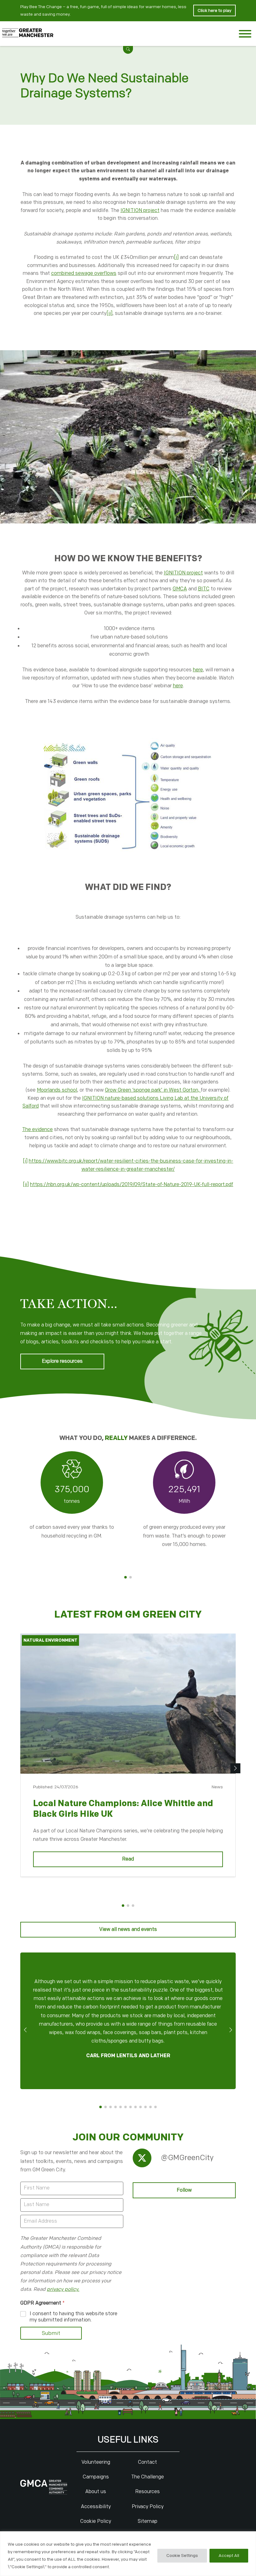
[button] (128, 49)
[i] (176, 258)
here (198, 670)
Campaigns (96, 2477)
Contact (148, 2462)
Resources (148, 2492)
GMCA (180, 589)
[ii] (109, 313)
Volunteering (96, 2462)
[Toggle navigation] (245, 35)
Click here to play (214, 10)
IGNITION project (140, 211)
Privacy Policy (148, 2507)
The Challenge (148, 2477)
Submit (51, 2333)
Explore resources (62, 1361)
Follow (184, 2190)
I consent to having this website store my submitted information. (74, 2317)
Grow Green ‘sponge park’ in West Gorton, (153, 1090)
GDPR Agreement (42, 2303)
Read (128, 1859)
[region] (128, 2554)
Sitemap (148, 2521)
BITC (204, 589)
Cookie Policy (96, 2521)
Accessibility (96, 2507)
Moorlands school (57, 1090)
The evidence (37, 1130)
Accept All (229, 2556)
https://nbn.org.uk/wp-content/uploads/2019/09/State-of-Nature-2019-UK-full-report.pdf (132, 1185)
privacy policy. (63, 2289)
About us (96, 2492)
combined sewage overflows (84, 273)
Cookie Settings (182, 2556)
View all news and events (128, 1929)
